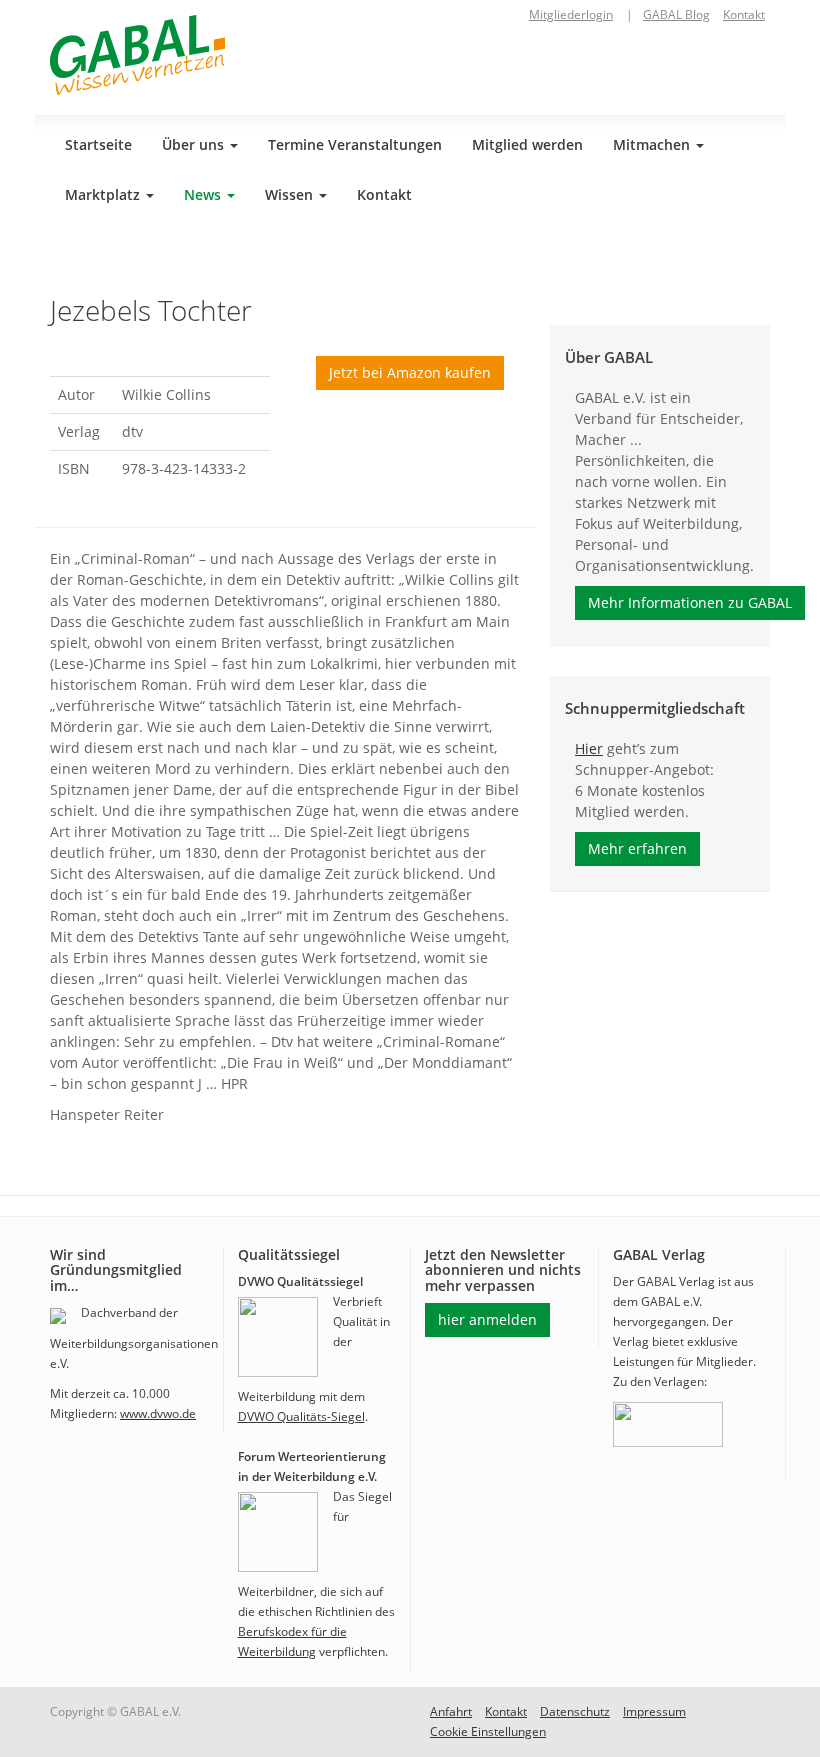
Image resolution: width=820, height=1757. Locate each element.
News (204, 194)
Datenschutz (575, 1711)
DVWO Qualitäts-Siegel (301, 1416)
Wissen (291, 194)
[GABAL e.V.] (137, 55)
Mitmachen (653, 144)
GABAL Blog (676, 14)
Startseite (98, 144)
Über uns (195, 144)
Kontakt (744, 14)
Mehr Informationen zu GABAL (690, 602)
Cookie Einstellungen (488, 1731)
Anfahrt (451, 1711)
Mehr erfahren (637, 848)
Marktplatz (104, 194)
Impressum (654, 1711)
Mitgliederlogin (571, 14)
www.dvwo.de (158, 1413)
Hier (589, 748)
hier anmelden (487, 1319)
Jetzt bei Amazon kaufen (410, 372)
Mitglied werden (527, 144)
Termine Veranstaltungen (355, 144)
